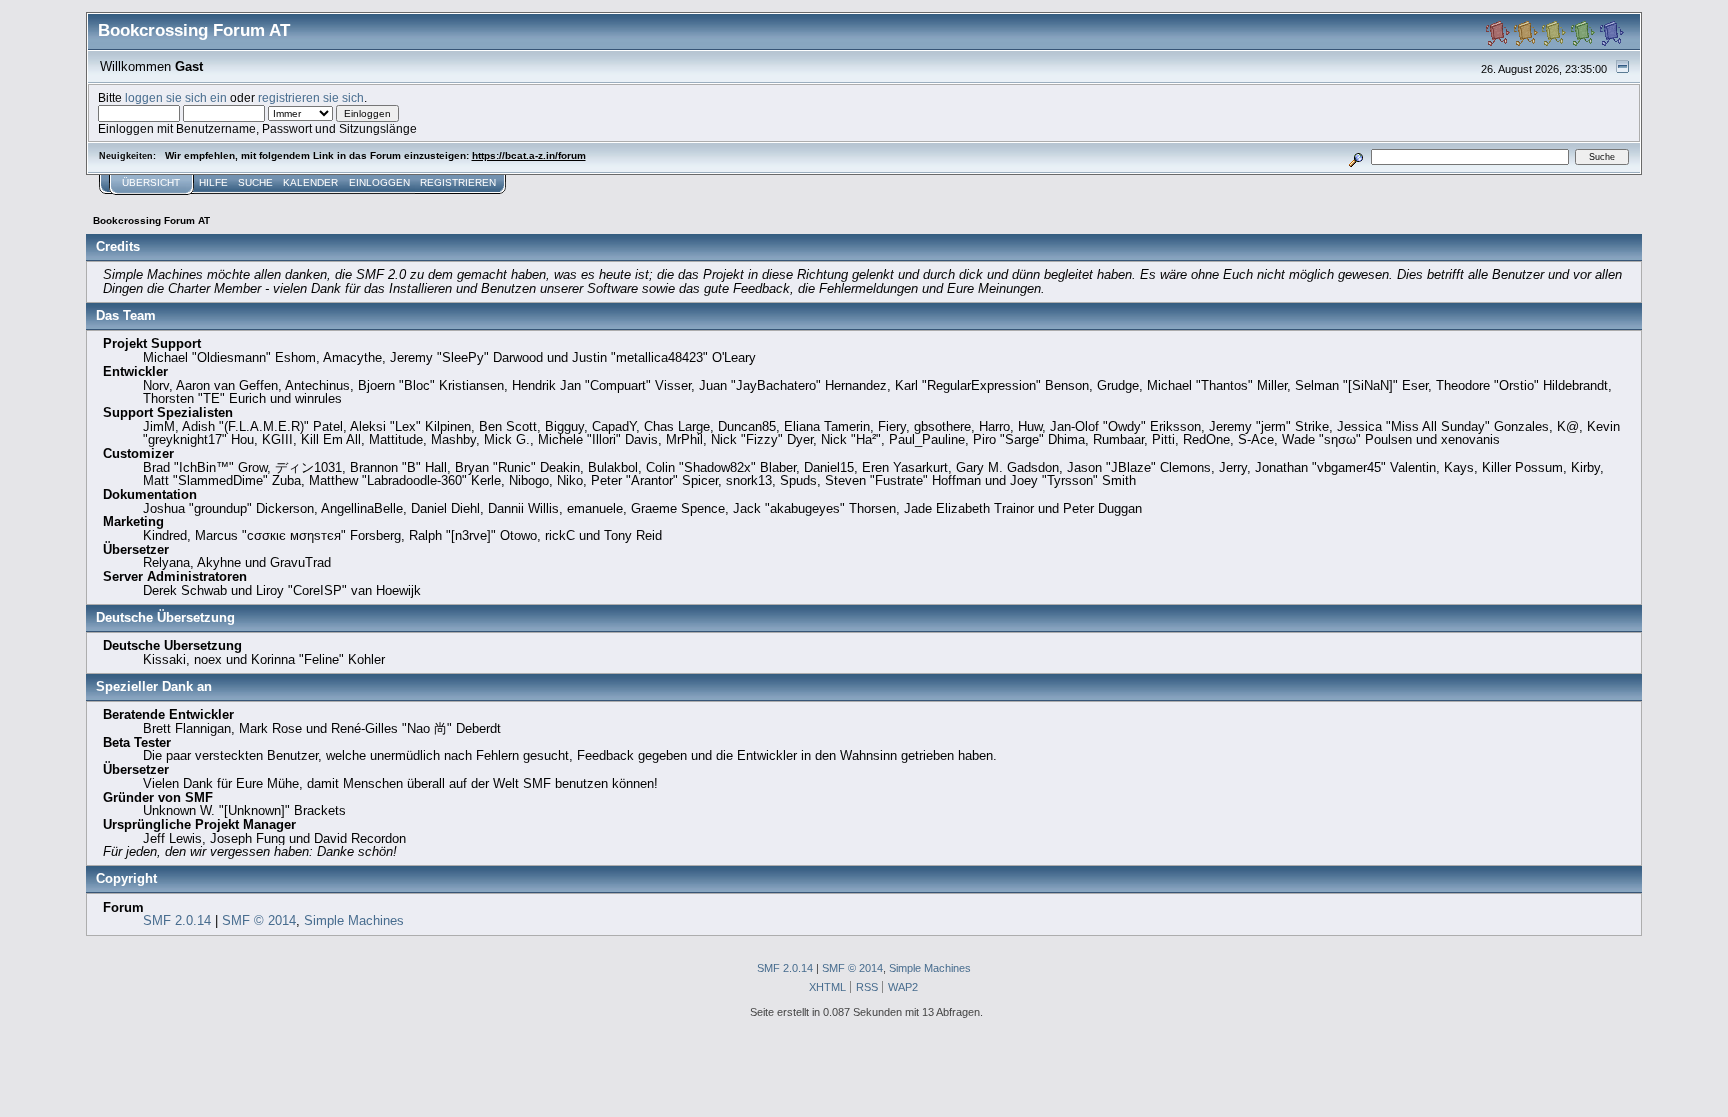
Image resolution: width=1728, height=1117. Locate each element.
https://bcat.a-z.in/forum (529, 155)
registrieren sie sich (311, 97)
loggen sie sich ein (176, 97)
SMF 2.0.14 (177, 920)
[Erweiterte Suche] (1355, 156)
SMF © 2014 (259, 920)
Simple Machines (354, 920)
